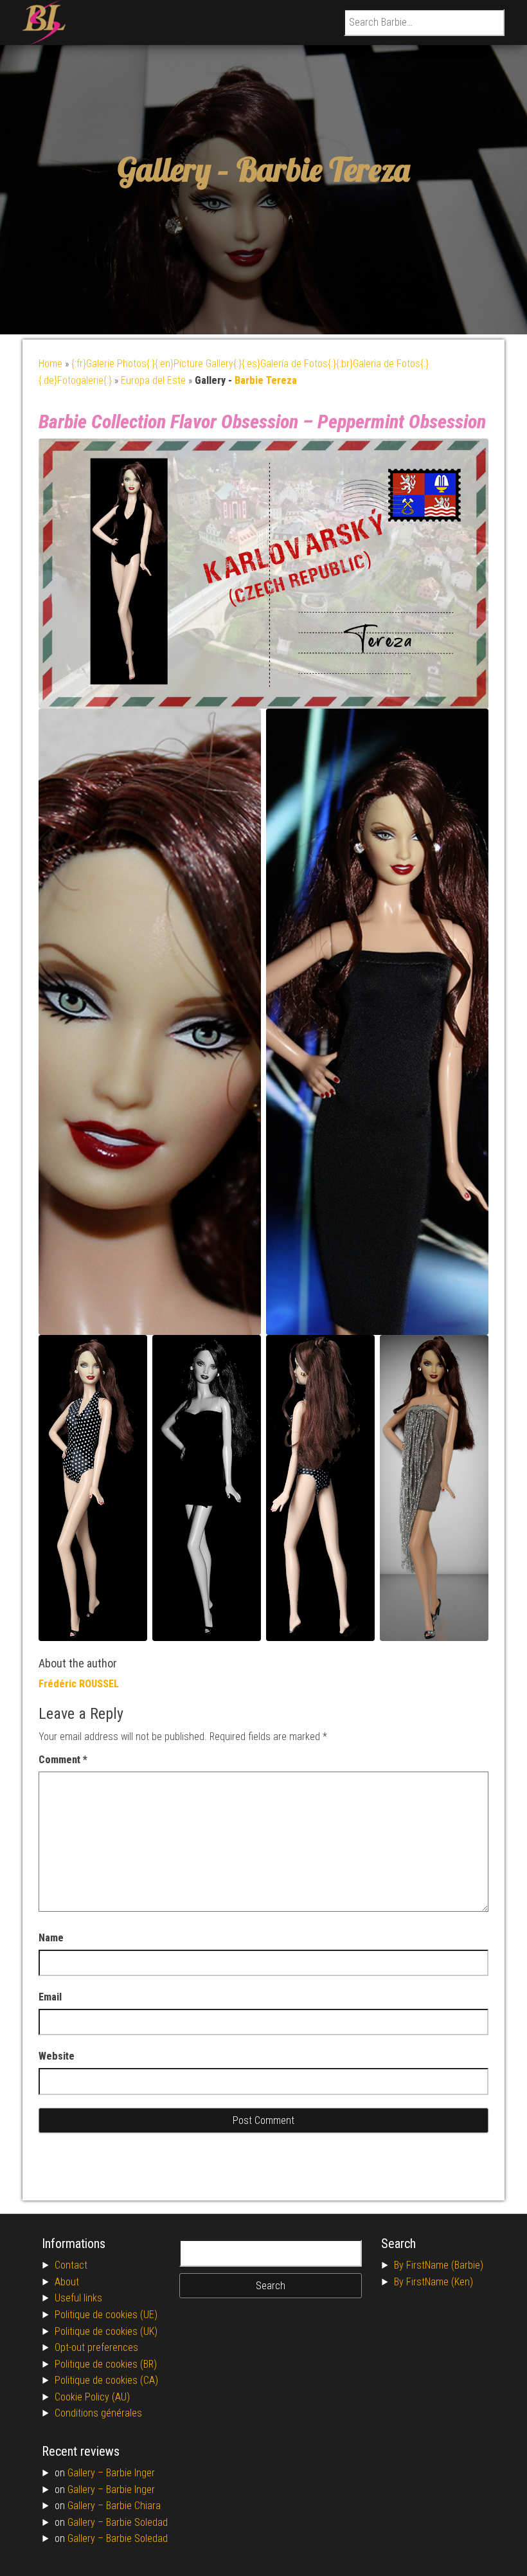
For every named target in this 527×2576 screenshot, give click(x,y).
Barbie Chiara (133, 2506)
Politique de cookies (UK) (106, 2331)
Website (57, 2056)
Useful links (78, 2298)
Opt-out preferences (96, 2347)
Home (50, 364)
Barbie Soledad (137, 2522)
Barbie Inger (130, 2473)
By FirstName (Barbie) (439, 2265)
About (67, 2282)
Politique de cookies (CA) (106, 2380)
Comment (63, 1760)
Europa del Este (153, 380)
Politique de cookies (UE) (106, 2315)
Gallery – (87, 2473)
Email (50, 1997)
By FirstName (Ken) (433, 2282)
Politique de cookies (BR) (106, 2364)
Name (51, 1938)
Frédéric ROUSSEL (79, 1684)
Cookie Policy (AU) (92, 2397)
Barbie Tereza (323, 169)
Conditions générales (98, 2413)
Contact (71, 2265)
